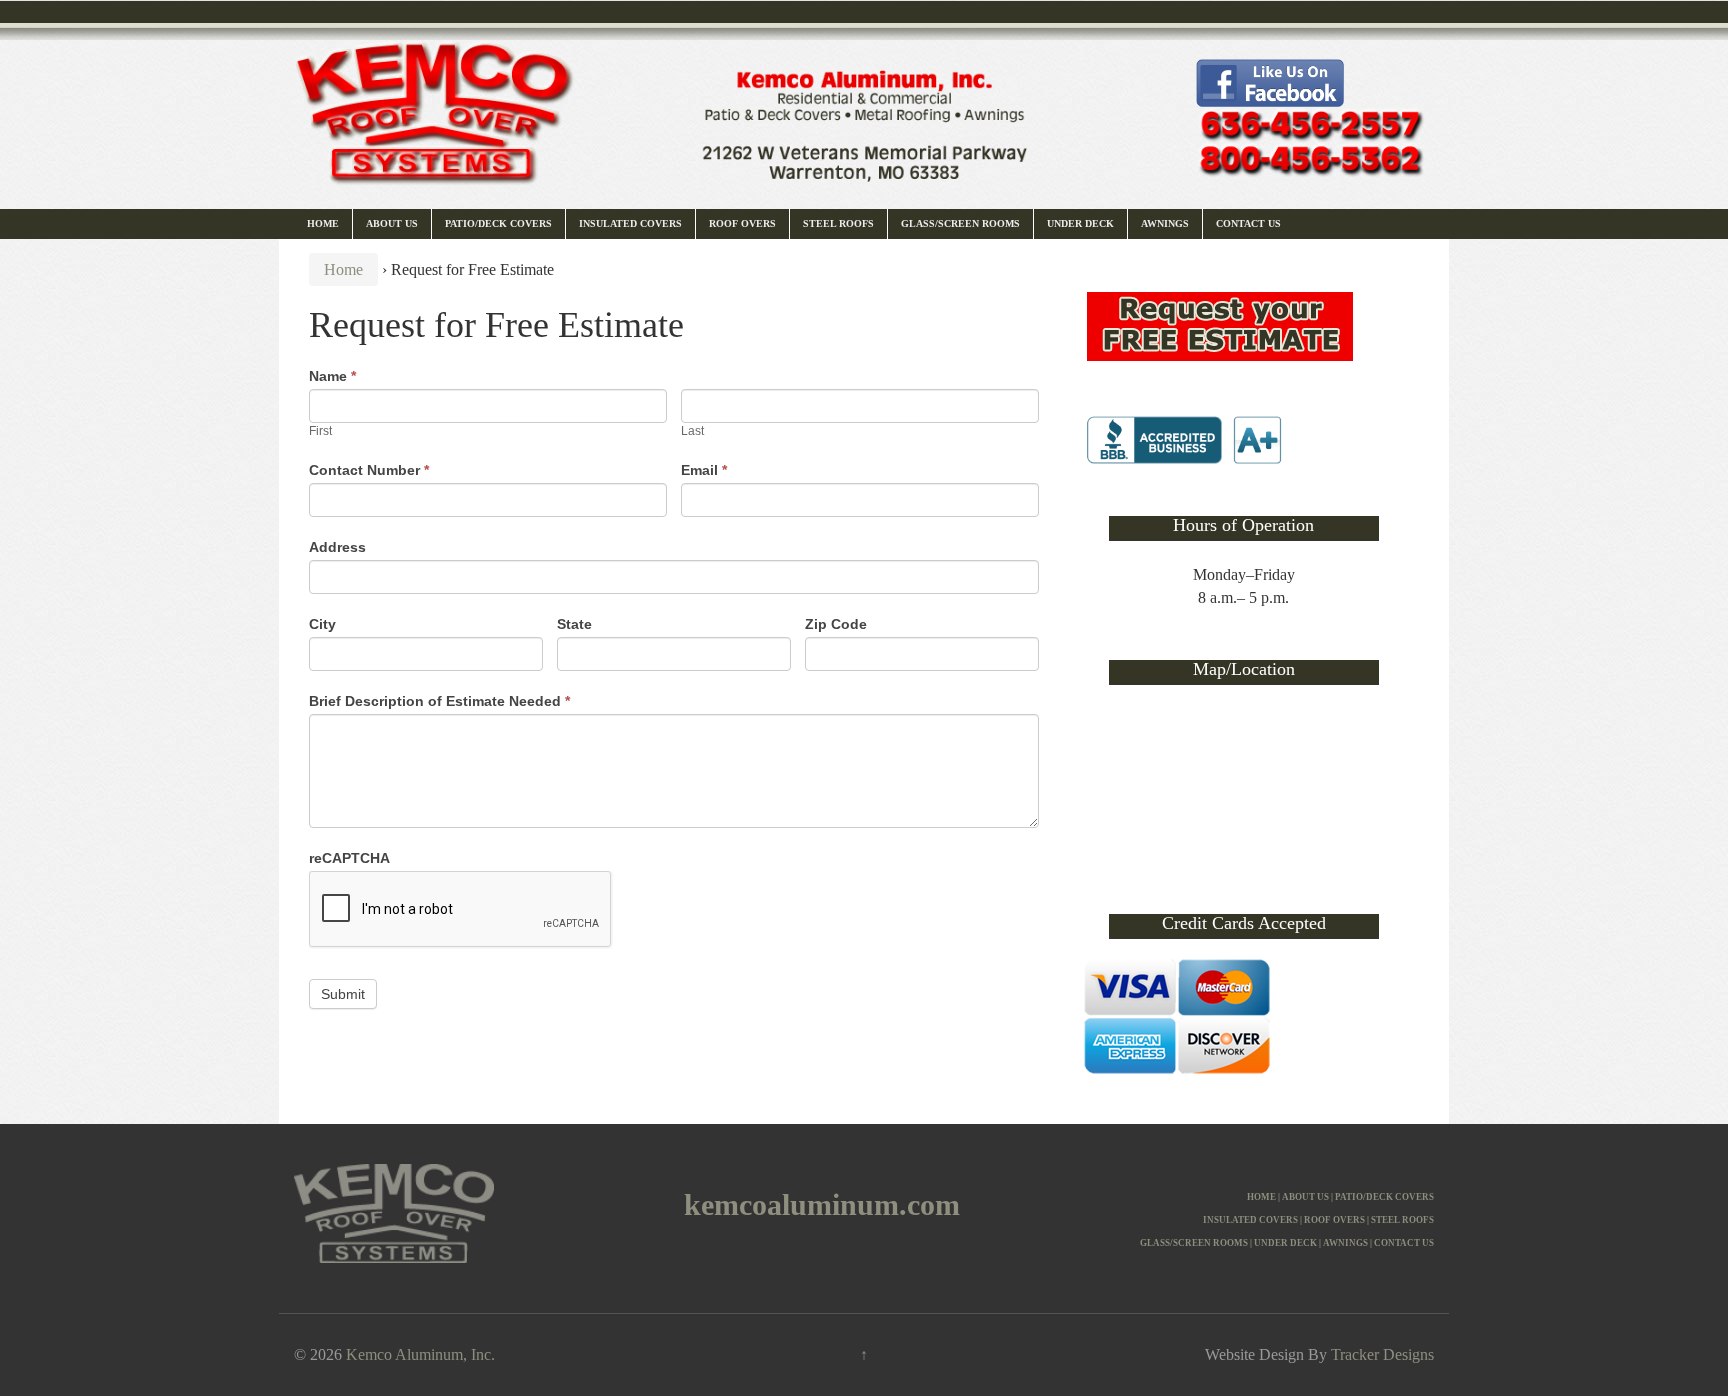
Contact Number (369, 470)
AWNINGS (1345, 1243)
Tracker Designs (1382, 1354)
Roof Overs (742, 223)
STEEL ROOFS (1402, 1220)
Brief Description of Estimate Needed (439, 701)
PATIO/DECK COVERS (1384, 1197)
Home (323, 223)
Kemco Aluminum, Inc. (420, 1354)
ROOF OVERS (1334, 1220)
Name (332, 376)
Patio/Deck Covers (498, 223)
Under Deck (1080, 223)
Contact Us (1248, 223)
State (574, 624)
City (322, 624)
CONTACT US (1404, 1243)
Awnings (1165, 223)
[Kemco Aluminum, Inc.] (864, 102)
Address (337, 547)
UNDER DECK (1285, 1243)
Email (704, 470)
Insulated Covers (630, 223)
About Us (392, 223)
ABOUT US (1305, 1197)
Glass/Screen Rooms (960, 223)
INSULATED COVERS (1250, 1220)
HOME (1261, 1197)
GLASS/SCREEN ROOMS (1194, 1243)
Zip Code (836, 624)
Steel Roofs (838, 223)
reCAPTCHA (349, 858)
